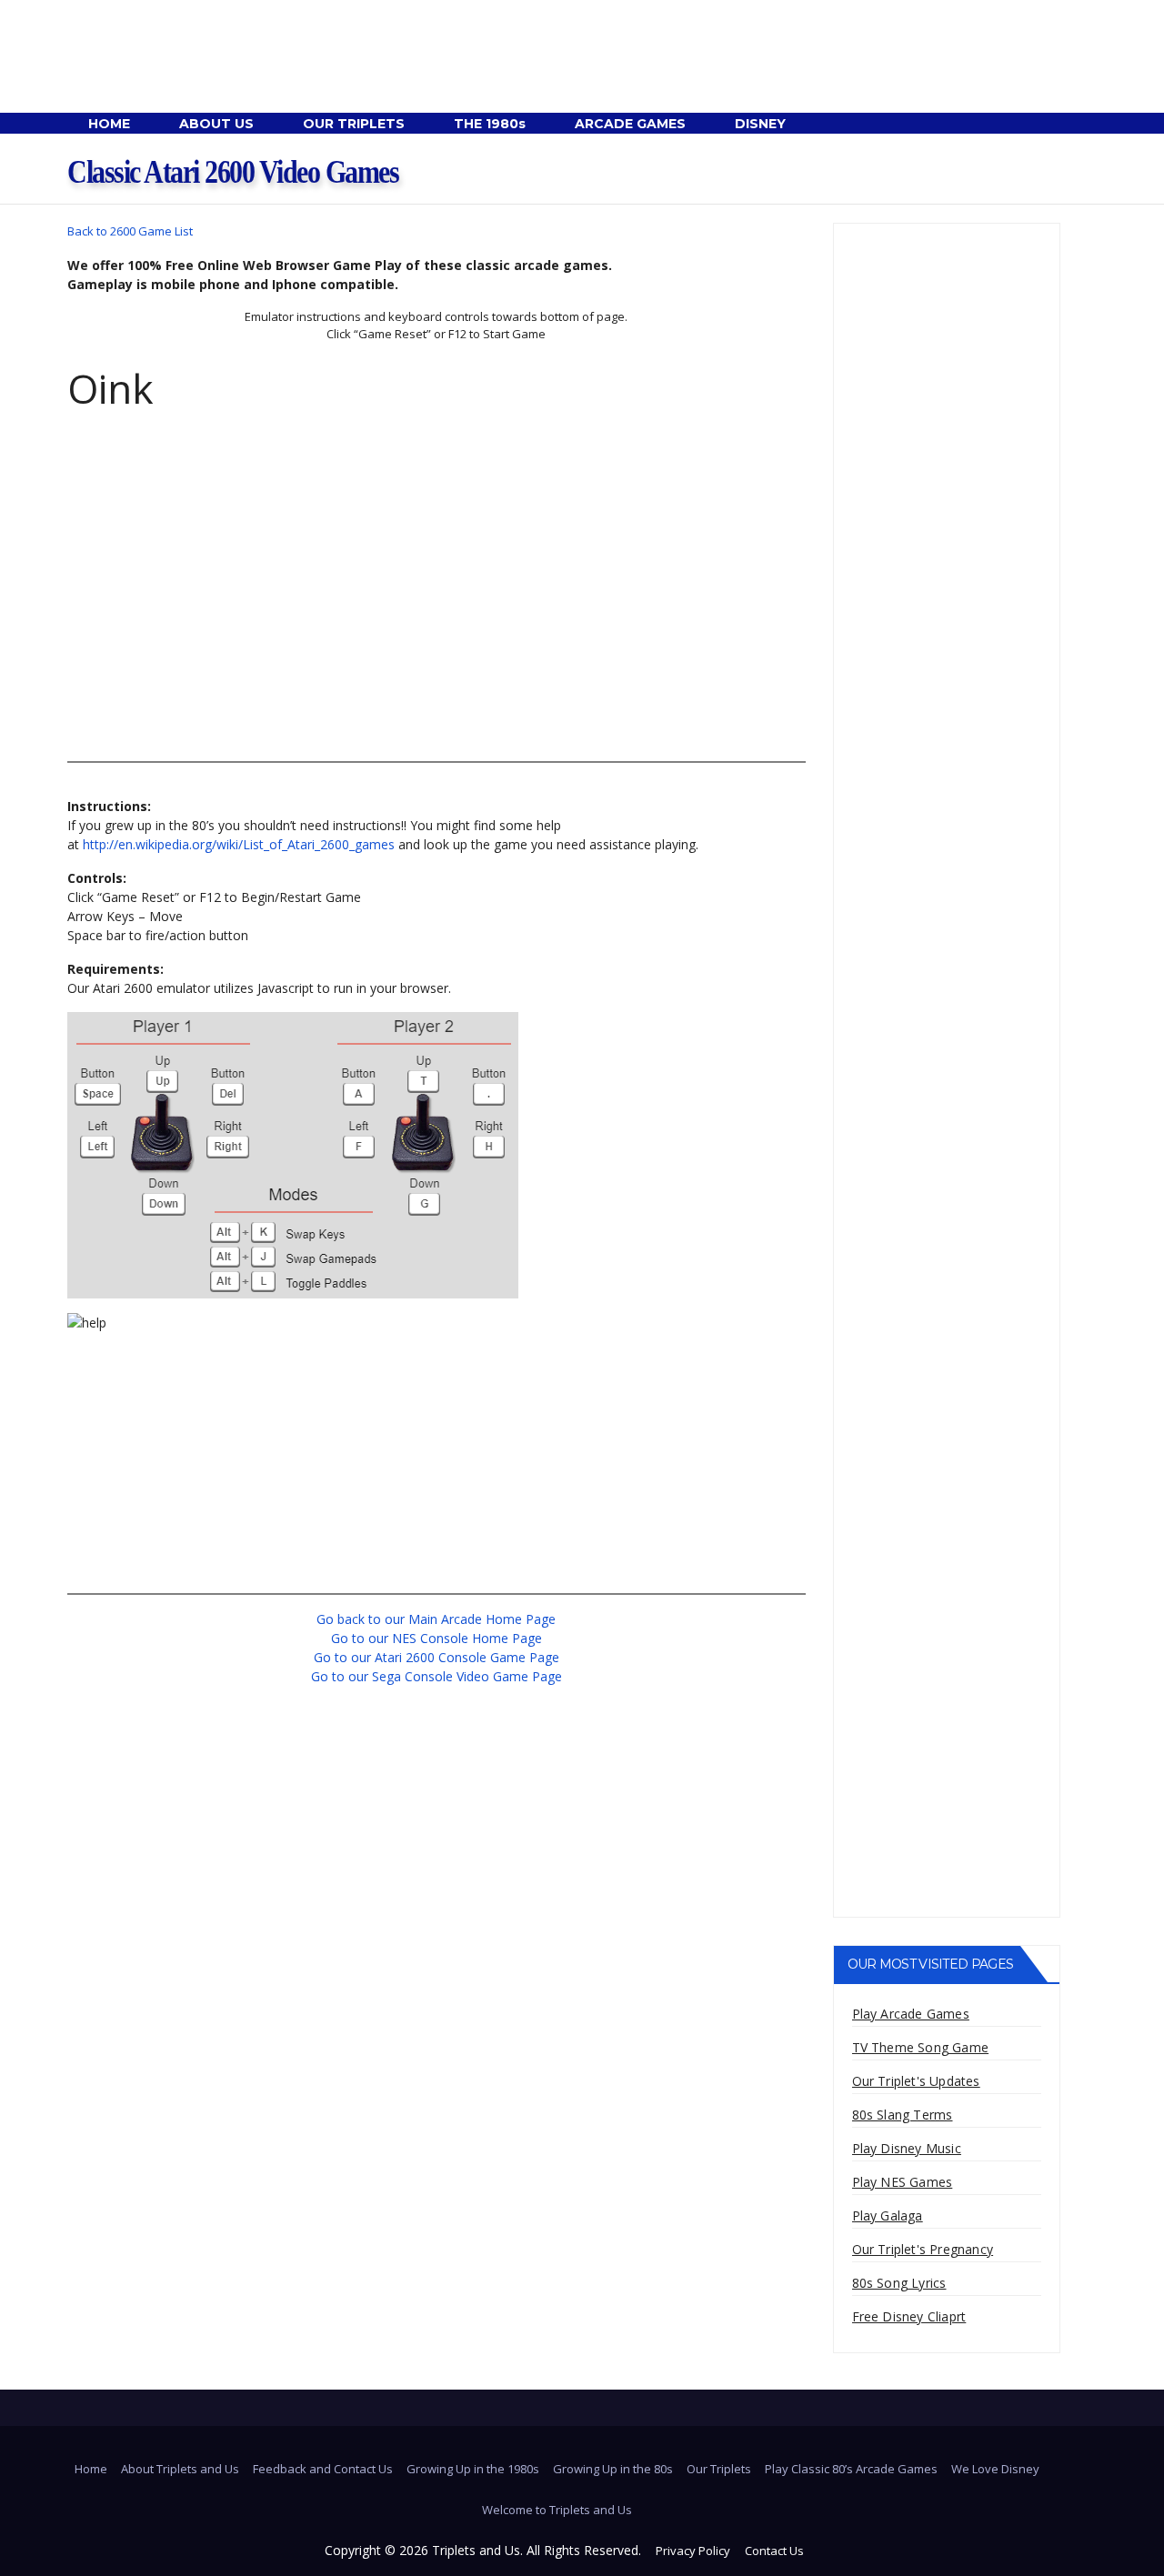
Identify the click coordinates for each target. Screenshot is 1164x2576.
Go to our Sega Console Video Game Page (436, 1676)
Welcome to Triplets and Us (557, 2510)
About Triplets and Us (180, 2469)
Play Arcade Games (911, 2014)
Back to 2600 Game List (130, 231)
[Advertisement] (436, 619)
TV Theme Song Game (921, 2047)
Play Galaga (888, 2215)
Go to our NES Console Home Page (436, 1638)
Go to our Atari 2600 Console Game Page (436, 1657)
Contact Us (774, 2551)
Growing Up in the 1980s (473, 2469)
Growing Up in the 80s (613, 2469)
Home (91, 2469)
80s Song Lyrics (899, 2283)
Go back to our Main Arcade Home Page (436, 1619)
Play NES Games (903, 2182)
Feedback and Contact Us (323, 2469)
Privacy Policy (693, 2551)
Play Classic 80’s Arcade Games (851, 2469)
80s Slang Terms (903, 2115)
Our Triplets (719, 2469)
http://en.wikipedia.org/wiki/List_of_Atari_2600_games (239, 844)
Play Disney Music (907, 2148)
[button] (1046, 124)
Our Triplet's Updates (916, 2081)
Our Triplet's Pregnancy (923, 2249)
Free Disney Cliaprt (909, 2316)
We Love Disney (995, 2469)
